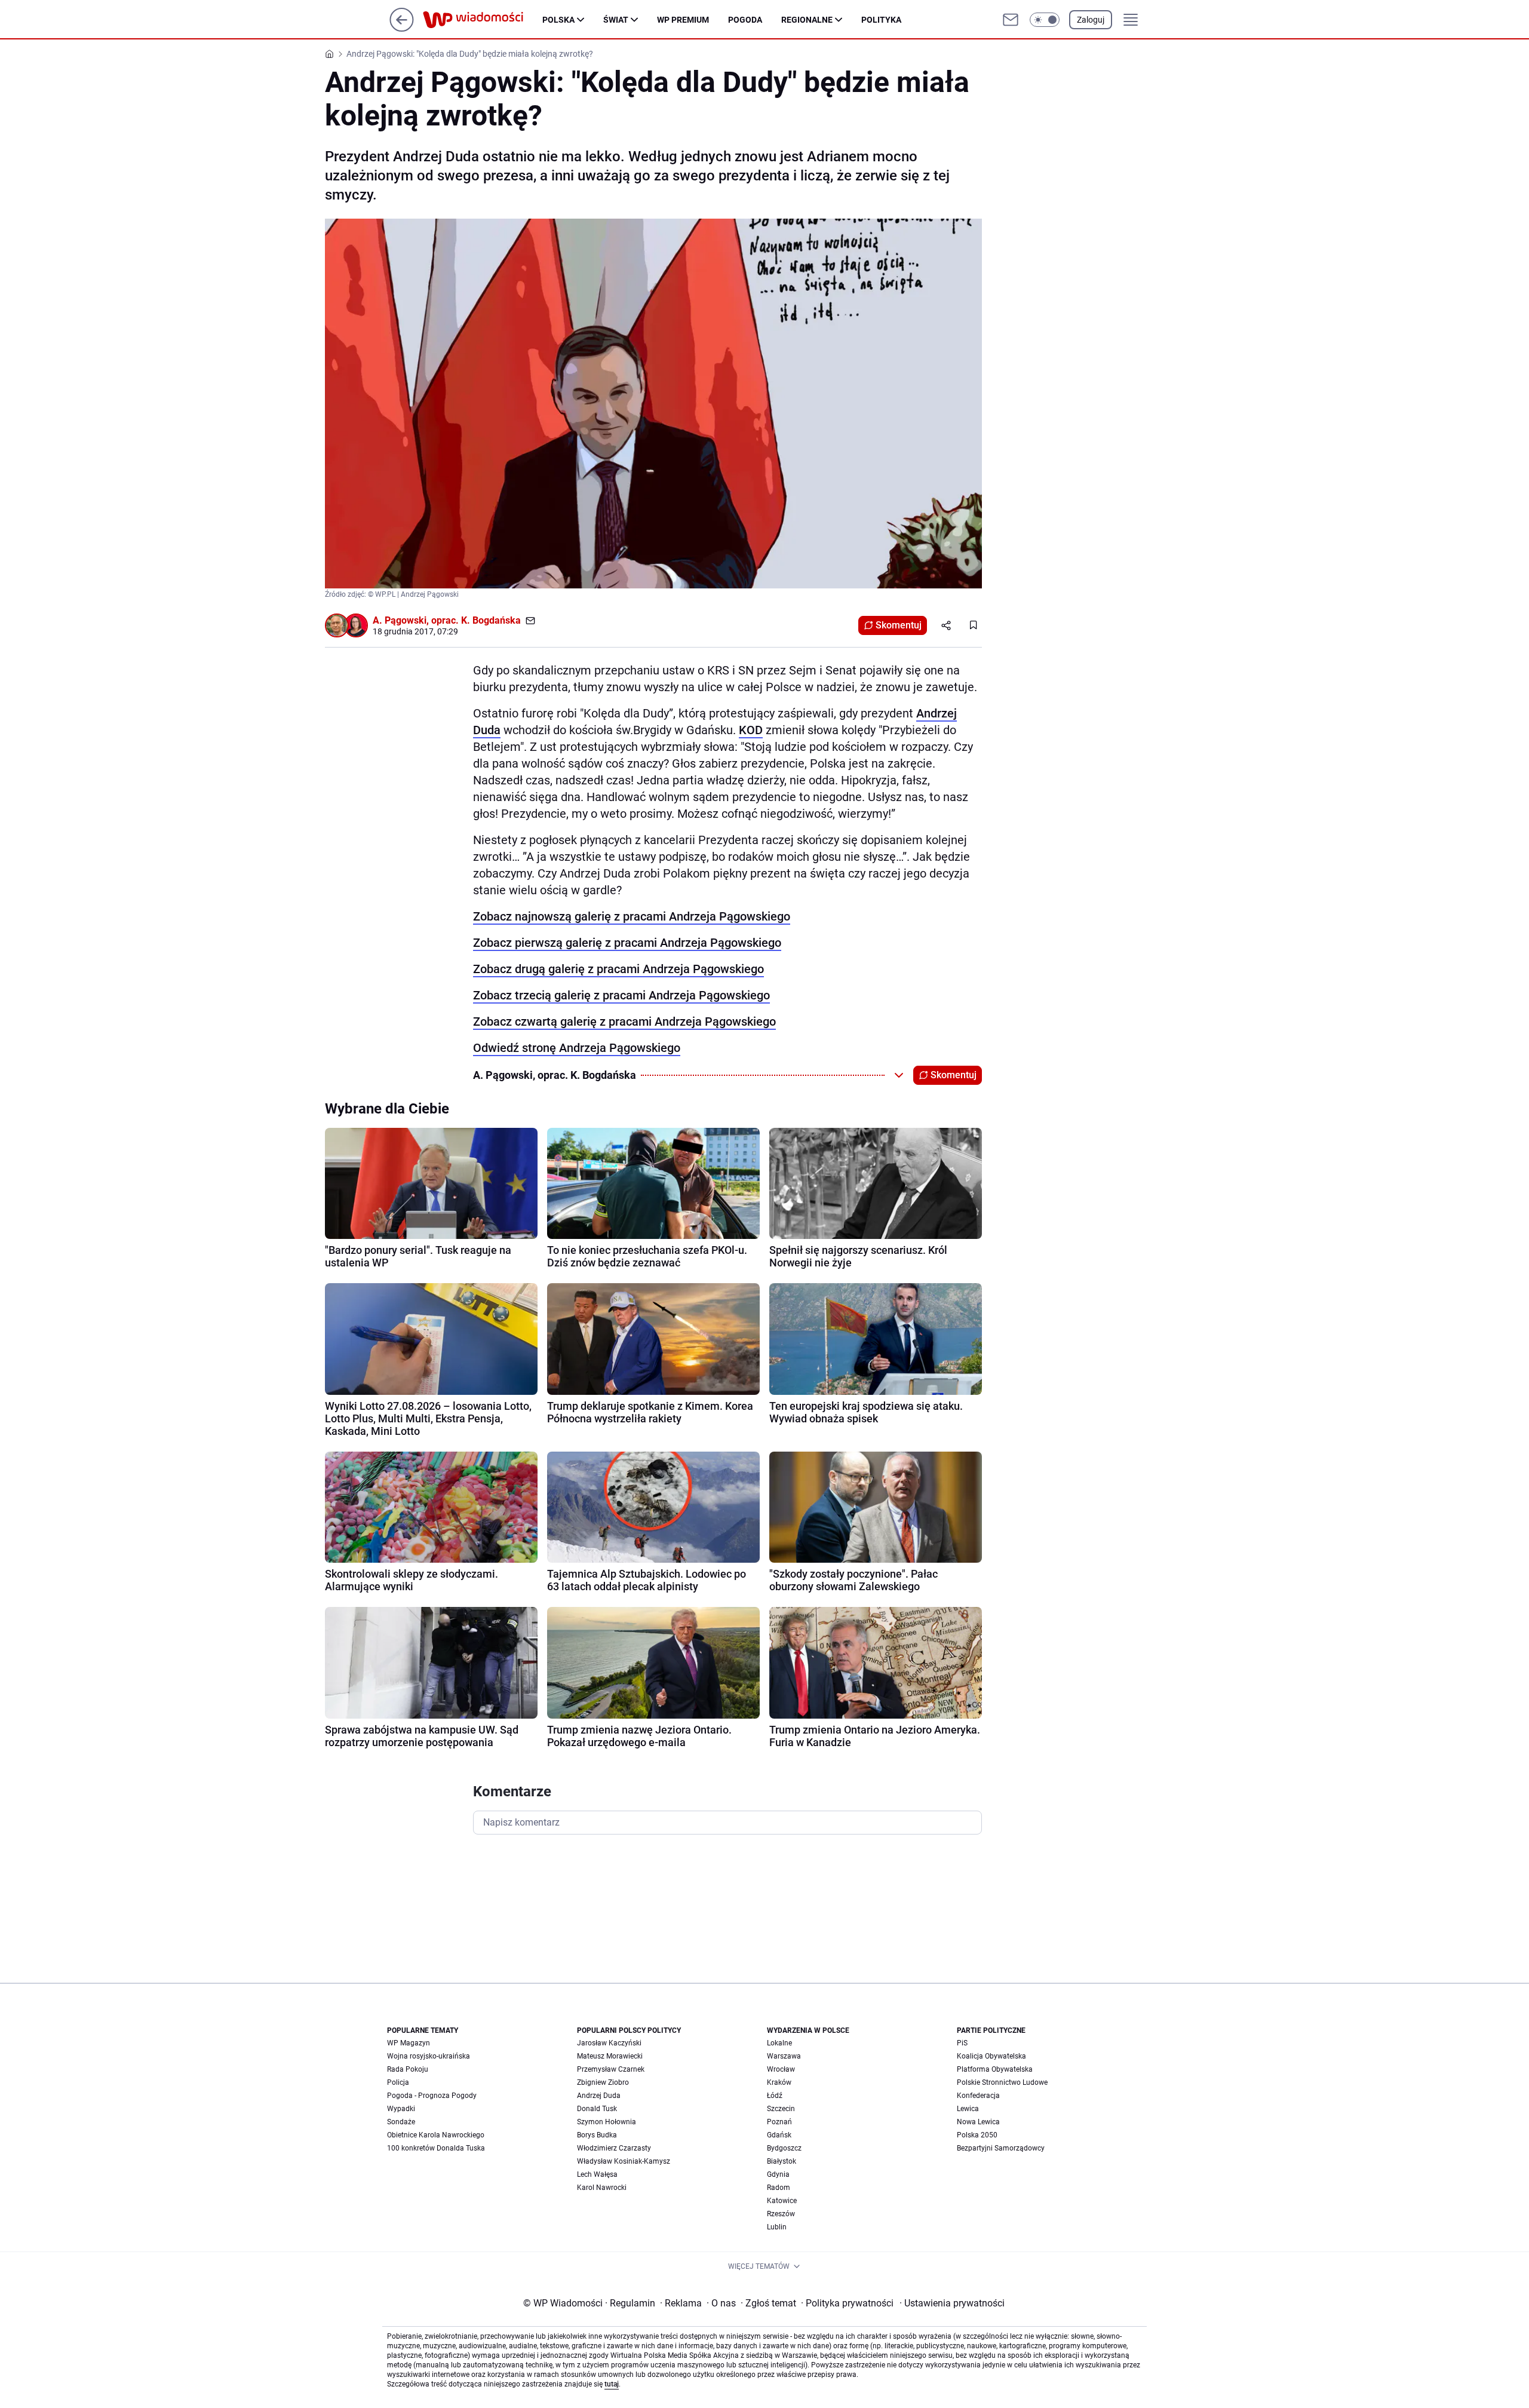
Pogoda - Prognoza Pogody (432, 2096)
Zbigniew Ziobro (603, 2082)
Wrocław (781, 2069)
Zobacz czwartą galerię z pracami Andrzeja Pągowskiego (624, 1022)
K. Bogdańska (491, 620)
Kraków (779, 2082)
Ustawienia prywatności (952, 2303)
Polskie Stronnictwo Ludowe (1002, 2082)
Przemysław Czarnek (611, 2069)
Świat (616, 20)
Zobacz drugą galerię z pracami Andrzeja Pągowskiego (618, 969)
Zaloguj (1091, 20)
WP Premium (683, 20)
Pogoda (745, 20)
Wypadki (401, 2109)
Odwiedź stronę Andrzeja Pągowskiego (577, 1048)
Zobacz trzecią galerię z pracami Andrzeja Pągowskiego (621, 995)
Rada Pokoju (408, 2069)
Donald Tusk (597, 2109)
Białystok (782, 2161)
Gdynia (778, 2174)
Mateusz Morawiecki (610, 2056)
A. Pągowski (400, 620)
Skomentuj (899, 625)
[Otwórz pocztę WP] (1011, 20)
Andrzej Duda (599, 2096)
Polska (558, 20)
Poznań (779, 2122)
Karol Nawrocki (602, 2188)
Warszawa (784, 2056)
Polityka (881, 20)
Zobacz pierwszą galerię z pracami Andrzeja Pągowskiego (627, 943)
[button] (1045, 20)
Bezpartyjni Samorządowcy (1001, 2148)
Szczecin (781, 2109)
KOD (751, 730)
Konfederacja (978, 2096)
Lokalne (779, 2043)
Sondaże (401, 2122)
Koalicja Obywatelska (991, 2056)
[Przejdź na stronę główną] (402, 28)
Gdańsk (779, 2135)
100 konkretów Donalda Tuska (436, 2148)
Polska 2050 (977, 2135)
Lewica (968, 2109)
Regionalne (807, 20)
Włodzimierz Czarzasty (614, 2148)
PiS (962, 2043)
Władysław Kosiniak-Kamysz (624, 2161)
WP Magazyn (409, 2043)
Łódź (775, 2096)
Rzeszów (781, 2214)
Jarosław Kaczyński (609, 2043)
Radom (779, 2188)
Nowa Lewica (978, 2122)
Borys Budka (597, 2135)
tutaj (612, 2384)
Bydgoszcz (784, 2148)
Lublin (777, 2227)
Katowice (782, 2201)
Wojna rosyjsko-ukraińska (429, 2056)
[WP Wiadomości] (483, 20)
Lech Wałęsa (597, 2174)
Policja (398, 2082)
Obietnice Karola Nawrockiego (436, 2135)
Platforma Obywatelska (995, 2069)
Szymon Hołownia (607, 2122)
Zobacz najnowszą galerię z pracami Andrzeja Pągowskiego (632, 916)
